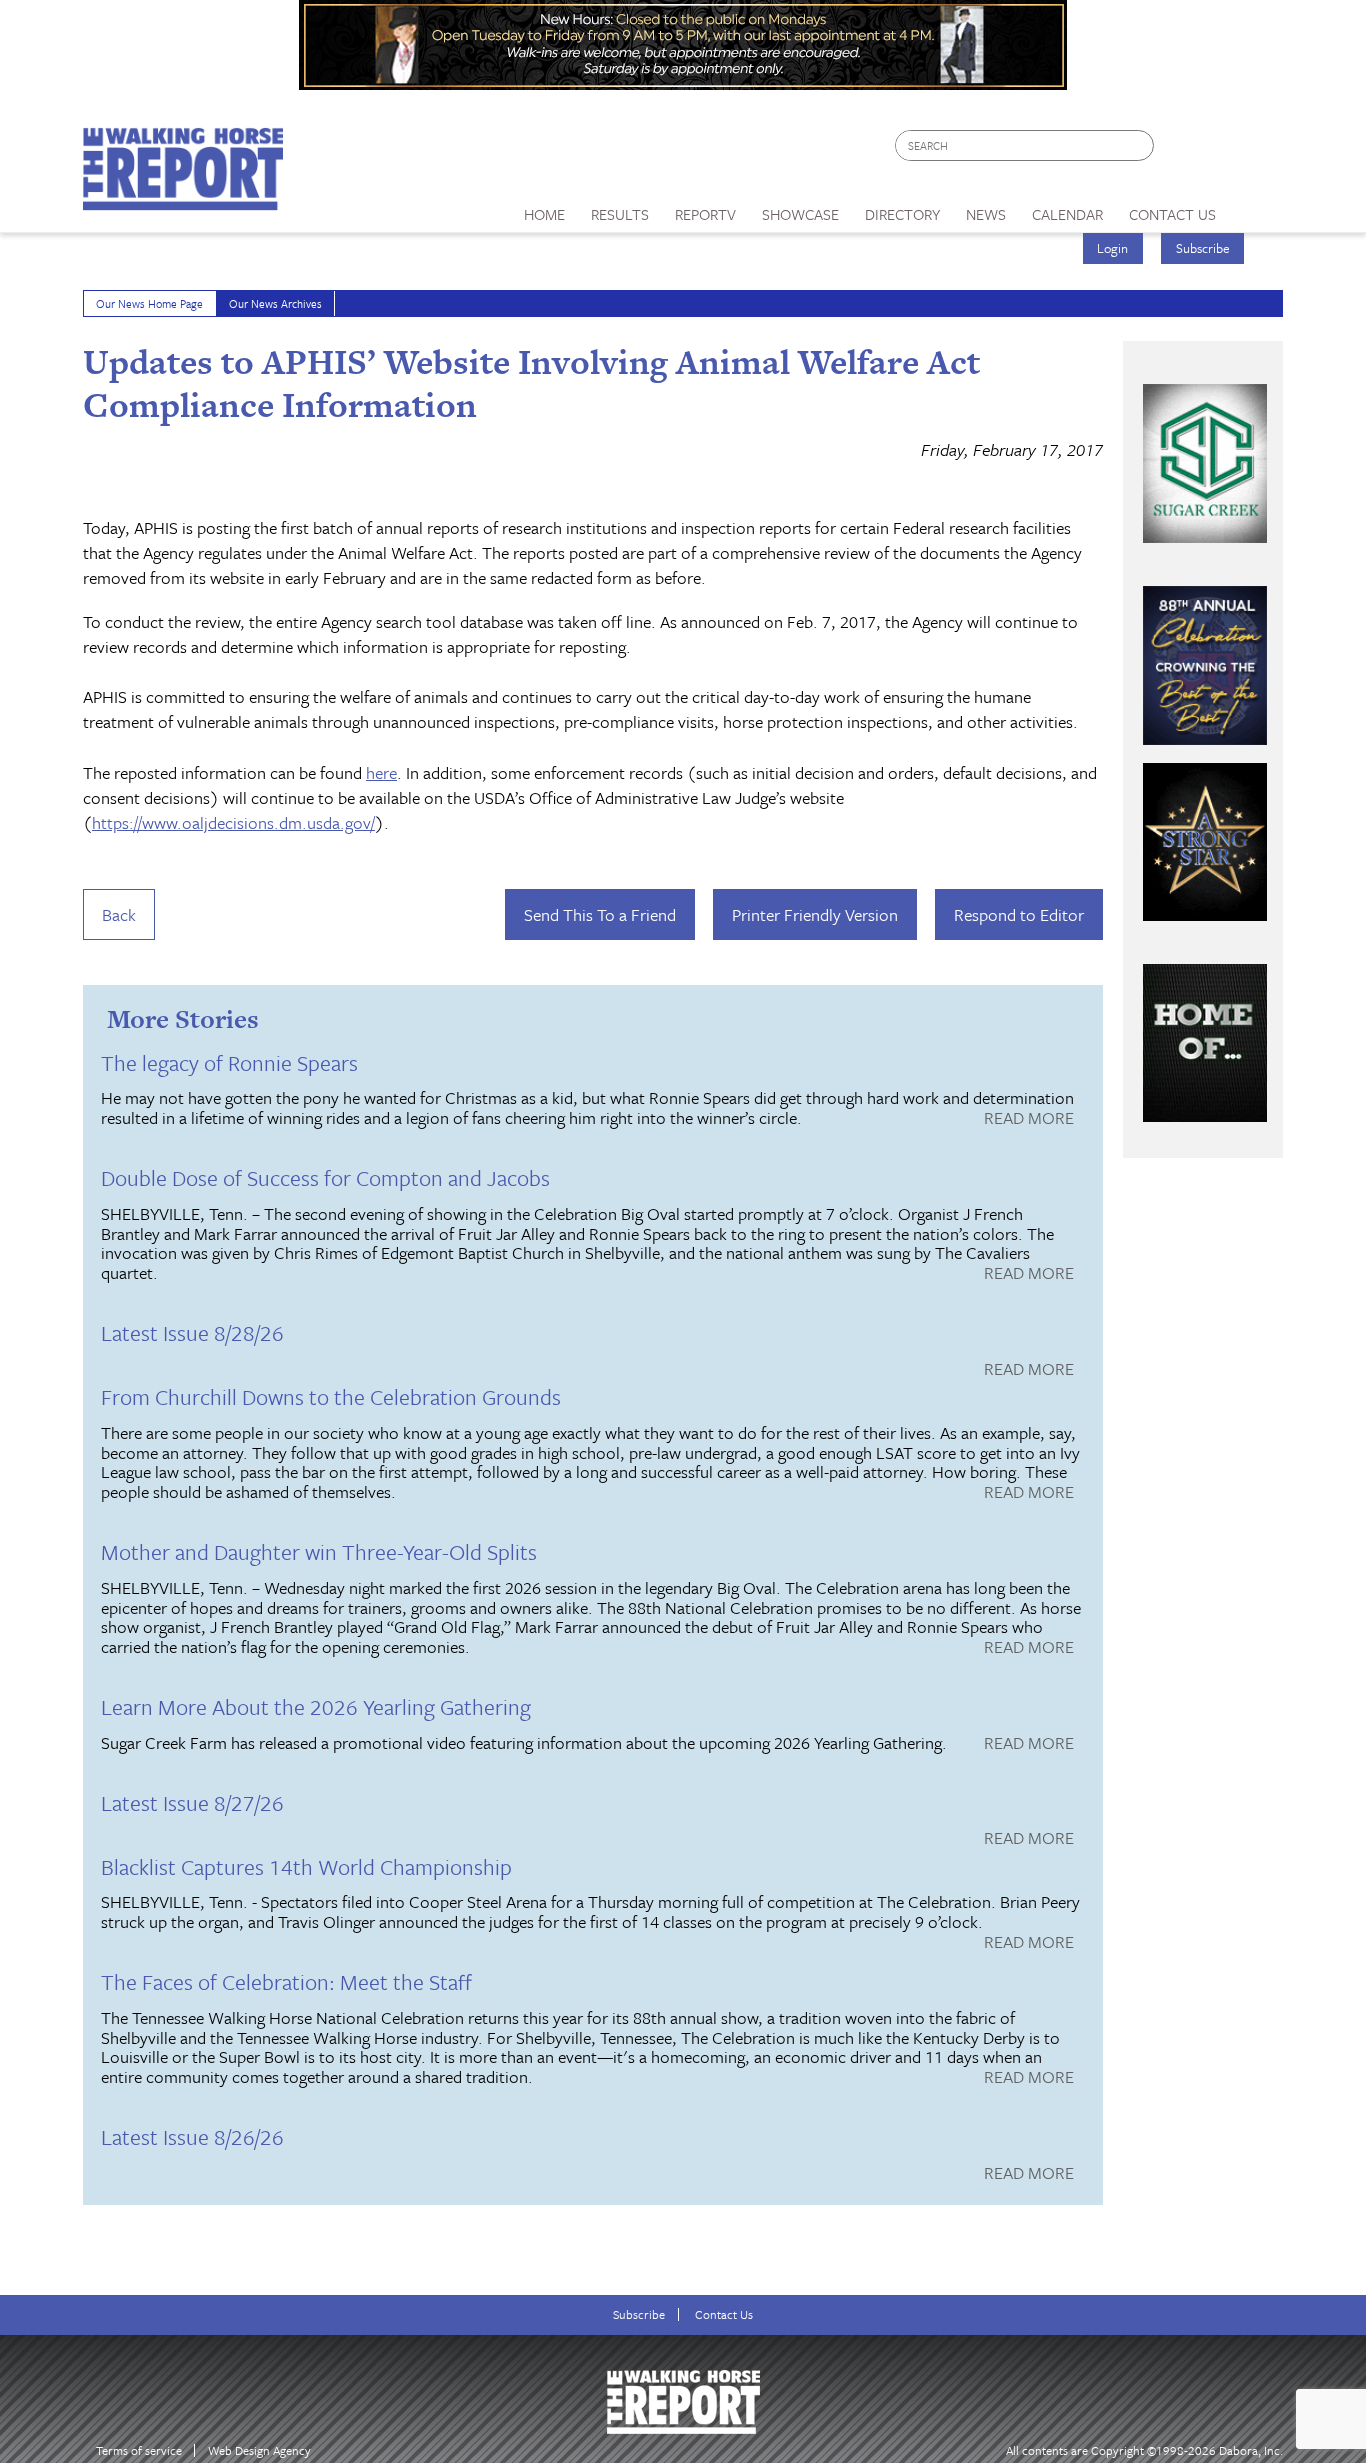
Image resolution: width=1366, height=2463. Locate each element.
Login (1112, 248)
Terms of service (139, 2450)
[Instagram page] (1255, 150)
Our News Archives (275, 303)
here (381, 772)
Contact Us (724, 2314)
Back (119, 914)
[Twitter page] (1217, 150)
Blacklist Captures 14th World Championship (306, 1866)
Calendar (1067, 214)
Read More (1029, 1119)
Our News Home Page (149, 303)
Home (544, 214)
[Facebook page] (1179, 150)
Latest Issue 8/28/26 (192, 1332)
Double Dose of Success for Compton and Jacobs (325, 1177)
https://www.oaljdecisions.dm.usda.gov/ (233, 822)
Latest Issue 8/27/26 (192, 1802)
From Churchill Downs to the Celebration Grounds (331, 1396)
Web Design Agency (259, 2450)
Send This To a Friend (600, 914)
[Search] (1140, 145)
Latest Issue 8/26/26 (192, 2136)
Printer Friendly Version (815, 914)
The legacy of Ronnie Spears (229, 1062)
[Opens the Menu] (1256, 207)
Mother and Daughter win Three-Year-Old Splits (319, 1551)
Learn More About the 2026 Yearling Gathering (316, 1706)
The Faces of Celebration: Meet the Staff (286, 1981)
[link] (544, 209)
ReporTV (705, 214)
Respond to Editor (1019, 914)
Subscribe (1203, 248)
